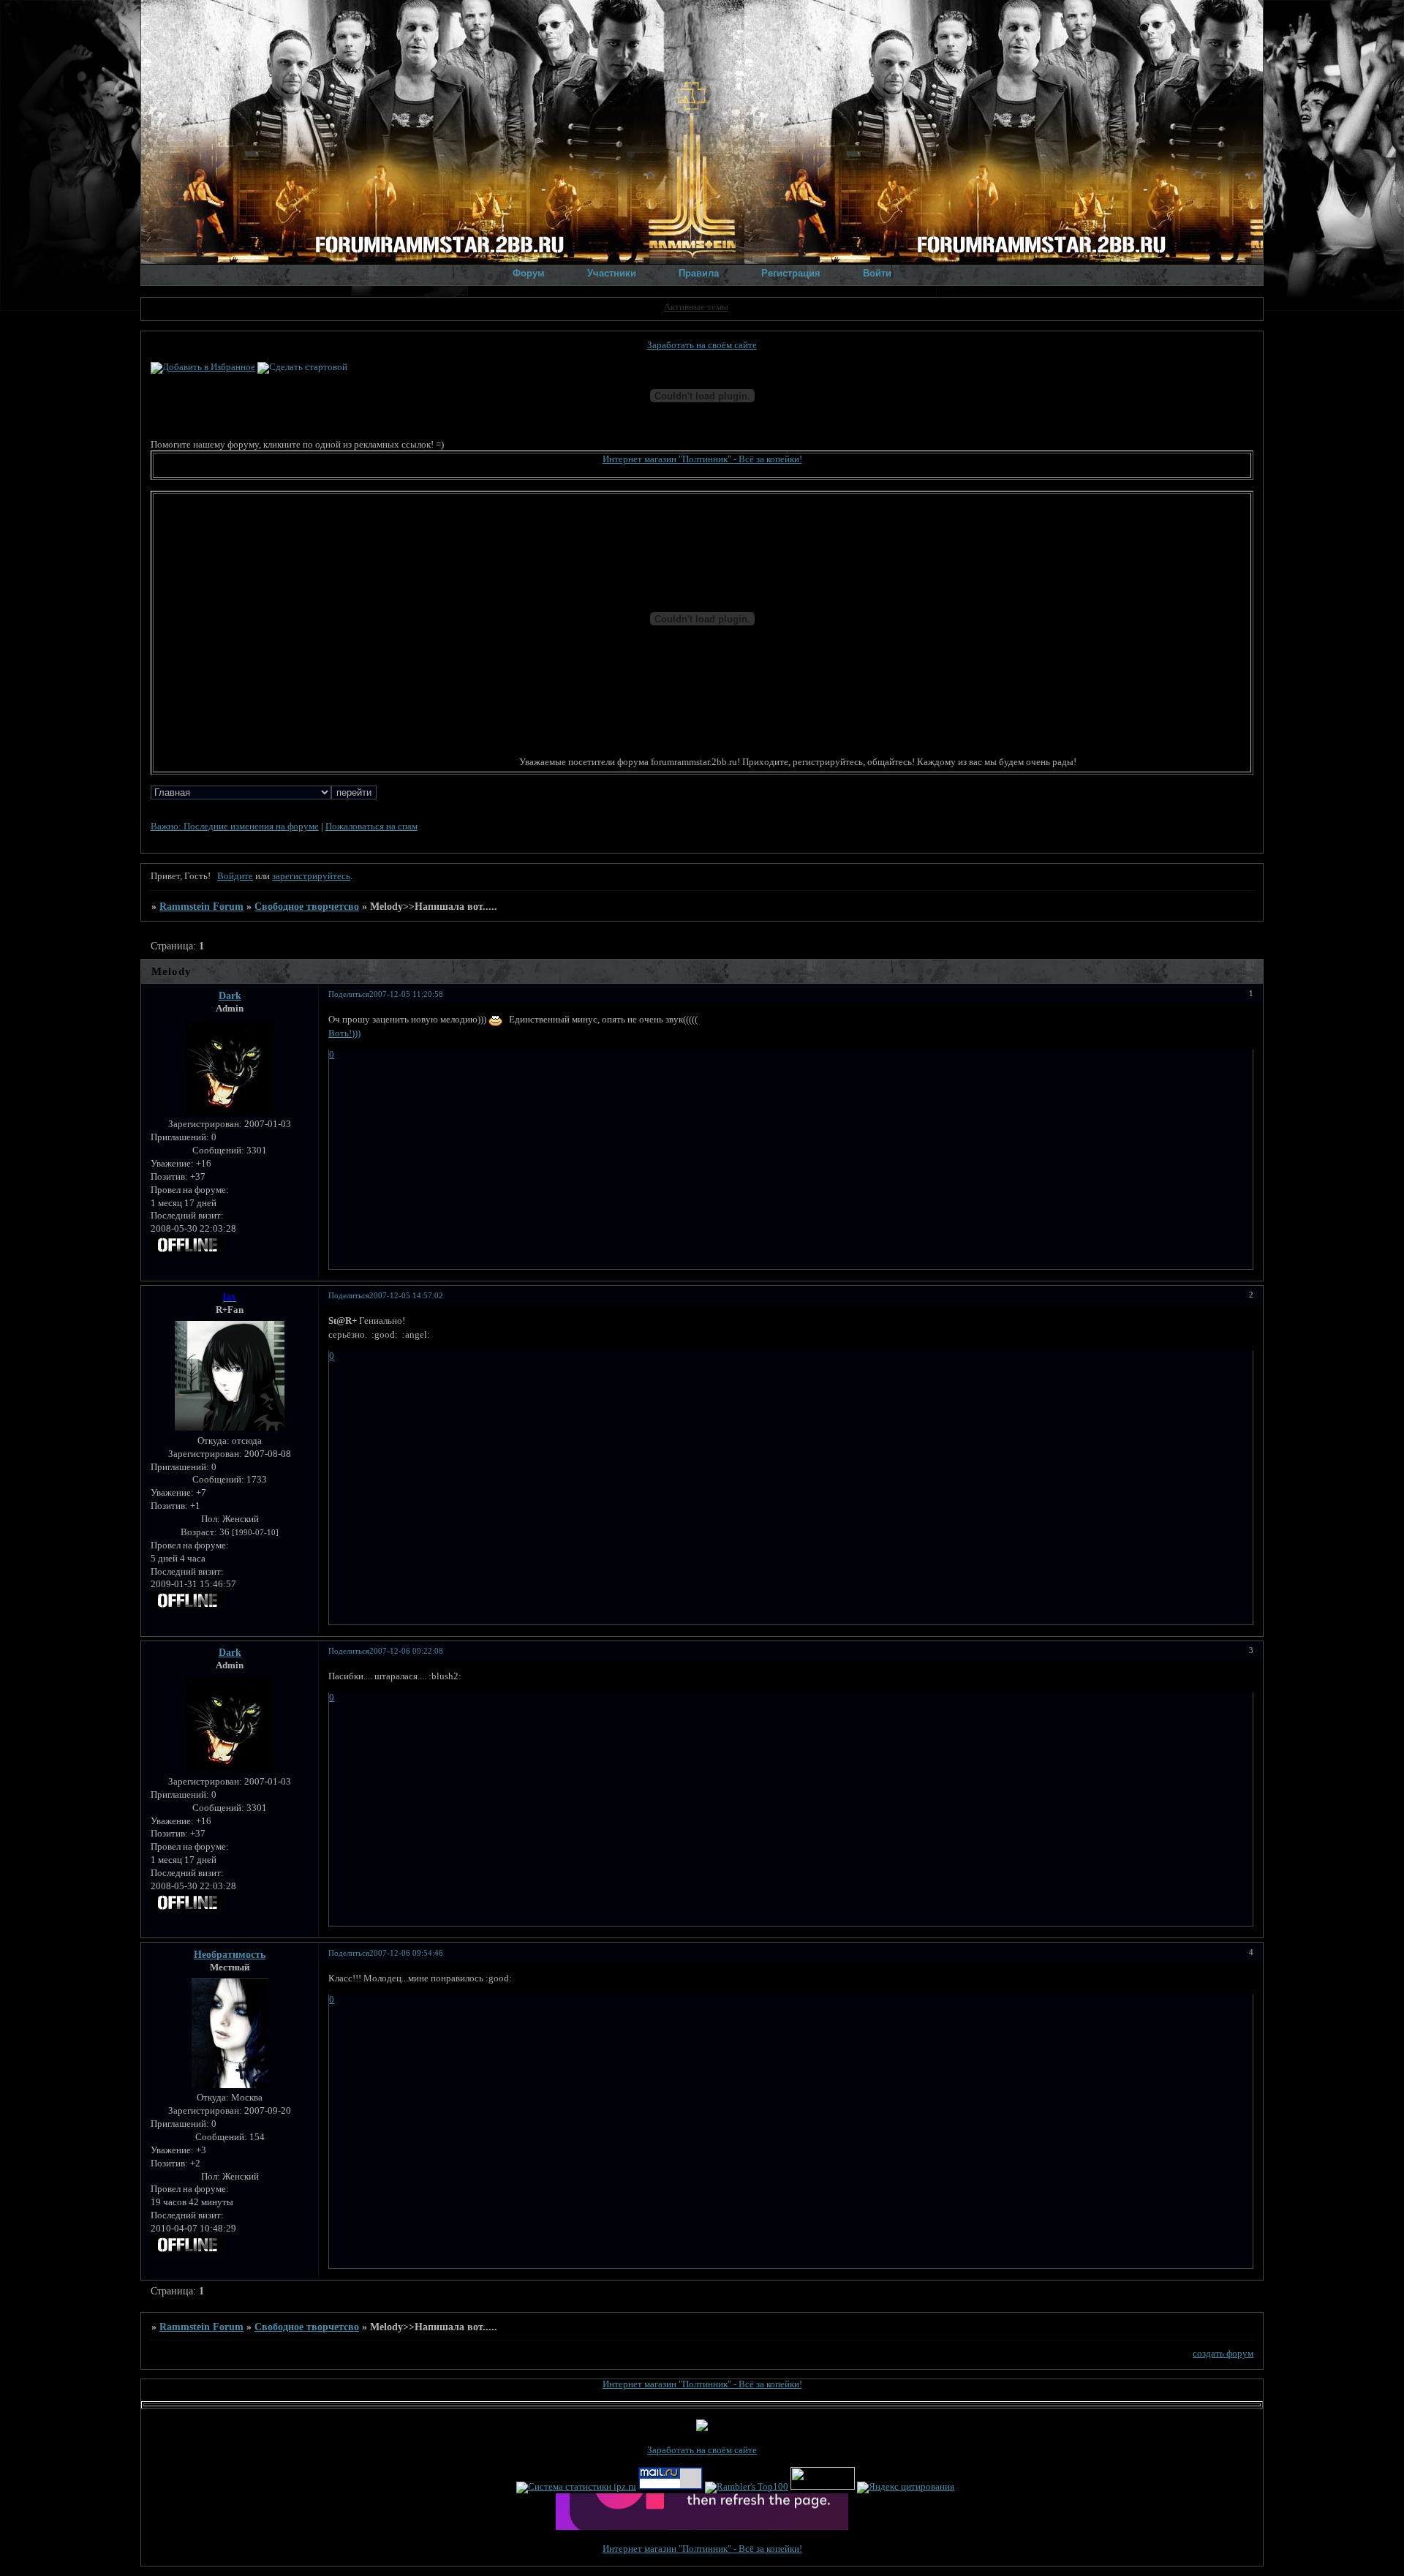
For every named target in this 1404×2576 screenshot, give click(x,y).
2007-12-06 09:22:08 (406, 1651)
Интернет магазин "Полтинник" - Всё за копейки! (702, 459)
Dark (230, 995)
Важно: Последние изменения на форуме (235, 826)
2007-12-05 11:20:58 (406, 994)
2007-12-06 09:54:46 (406, 1953)
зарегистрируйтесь (311, 876)
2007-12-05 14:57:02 (406, 1295)
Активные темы (696, 307)
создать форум (1223, 2354)
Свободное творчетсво (307, 906)
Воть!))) (344, 1033)
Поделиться (349, 994)
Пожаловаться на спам (371, 826)
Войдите (235, 876)
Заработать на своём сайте (702, 345)
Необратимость (230, 1954)
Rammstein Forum (201, 906)
